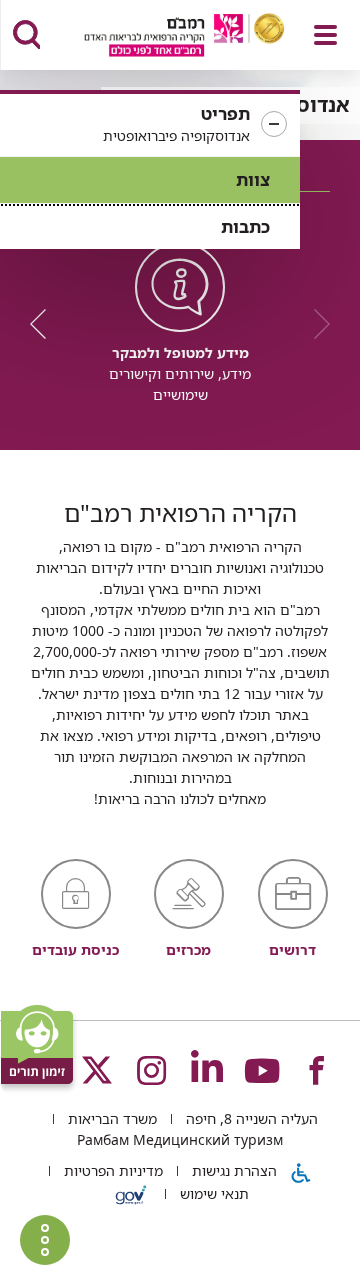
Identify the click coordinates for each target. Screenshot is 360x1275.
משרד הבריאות (110, 1118)
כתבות (245, 226)
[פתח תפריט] (325, 35)
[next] (45, 324)
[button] (150, 125)
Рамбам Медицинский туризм (180, 1139)
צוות (253, 179)
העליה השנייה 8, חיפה (250, 1118)
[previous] (315, 324)
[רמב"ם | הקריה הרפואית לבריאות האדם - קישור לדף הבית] (159, 37)
